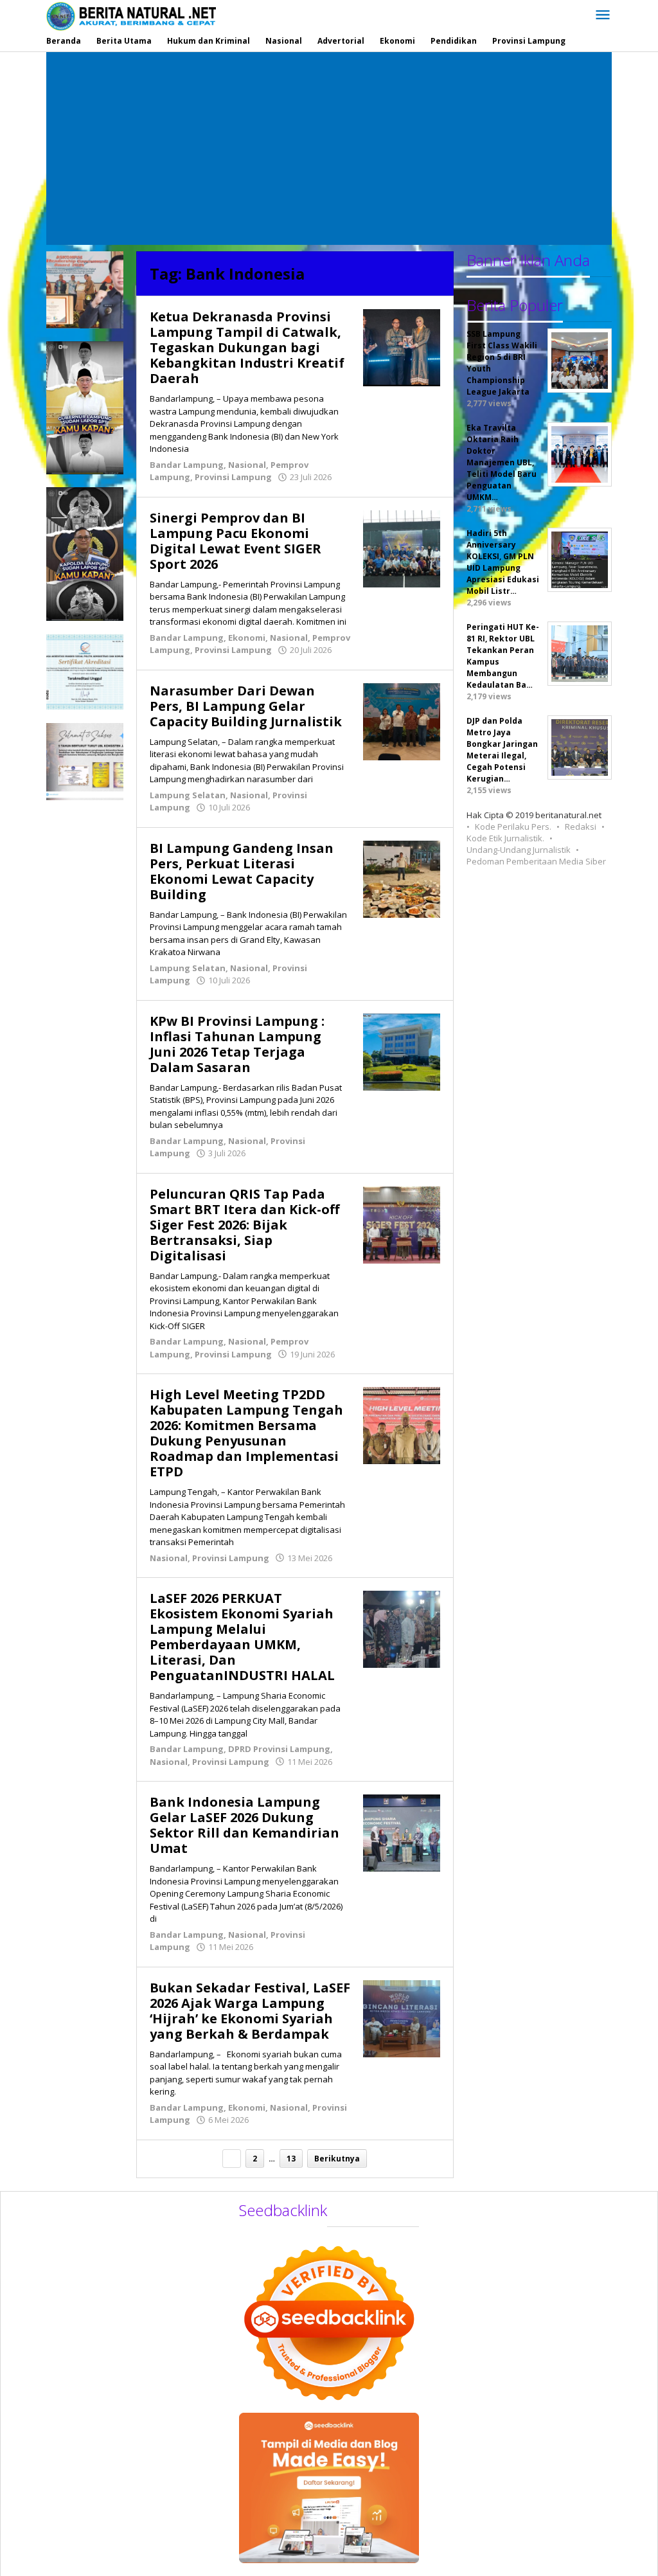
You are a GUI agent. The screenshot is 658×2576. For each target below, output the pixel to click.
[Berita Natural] (131, 16)
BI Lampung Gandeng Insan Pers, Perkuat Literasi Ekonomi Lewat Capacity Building (242, 871)
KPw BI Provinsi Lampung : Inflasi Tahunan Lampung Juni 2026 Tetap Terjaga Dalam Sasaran (237, 1044)
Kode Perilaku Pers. (513, 827)
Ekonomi (247, 638)
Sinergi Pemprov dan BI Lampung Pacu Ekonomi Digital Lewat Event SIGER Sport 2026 (236, 541)
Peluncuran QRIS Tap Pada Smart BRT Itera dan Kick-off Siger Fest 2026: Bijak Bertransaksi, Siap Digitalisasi (245, 1225)
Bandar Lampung (187, 465)
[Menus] (603, 15)
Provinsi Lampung (233, 477)
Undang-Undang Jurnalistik (519, 850)
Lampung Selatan (188, 795)
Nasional (247, 465)
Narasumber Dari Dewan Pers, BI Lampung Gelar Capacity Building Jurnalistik (246, 706)
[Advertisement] (329, 148)
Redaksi (581, 827)
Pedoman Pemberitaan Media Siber (536, 861)
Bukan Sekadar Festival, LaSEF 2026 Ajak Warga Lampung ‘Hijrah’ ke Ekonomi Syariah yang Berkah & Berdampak (250, 2011)
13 (291, 2159)
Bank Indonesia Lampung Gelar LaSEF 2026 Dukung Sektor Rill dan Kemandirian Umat (245, 1825)
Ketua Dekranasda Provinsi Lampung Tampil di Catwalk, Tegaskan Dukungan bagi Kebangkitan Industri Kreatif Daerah (247, 347)
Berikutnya (337, 2159)
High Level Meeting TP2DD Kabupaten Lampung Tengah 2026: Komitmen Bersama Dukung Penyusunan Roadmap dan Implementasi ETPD (246, 1433)
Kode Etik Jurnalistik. (505, 838)
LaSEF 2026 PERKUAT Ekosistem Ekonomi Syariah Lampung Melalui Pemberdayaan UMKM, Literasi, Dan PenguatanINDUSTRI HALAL (242, 1637)
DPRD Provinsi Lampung (279, 1749)
